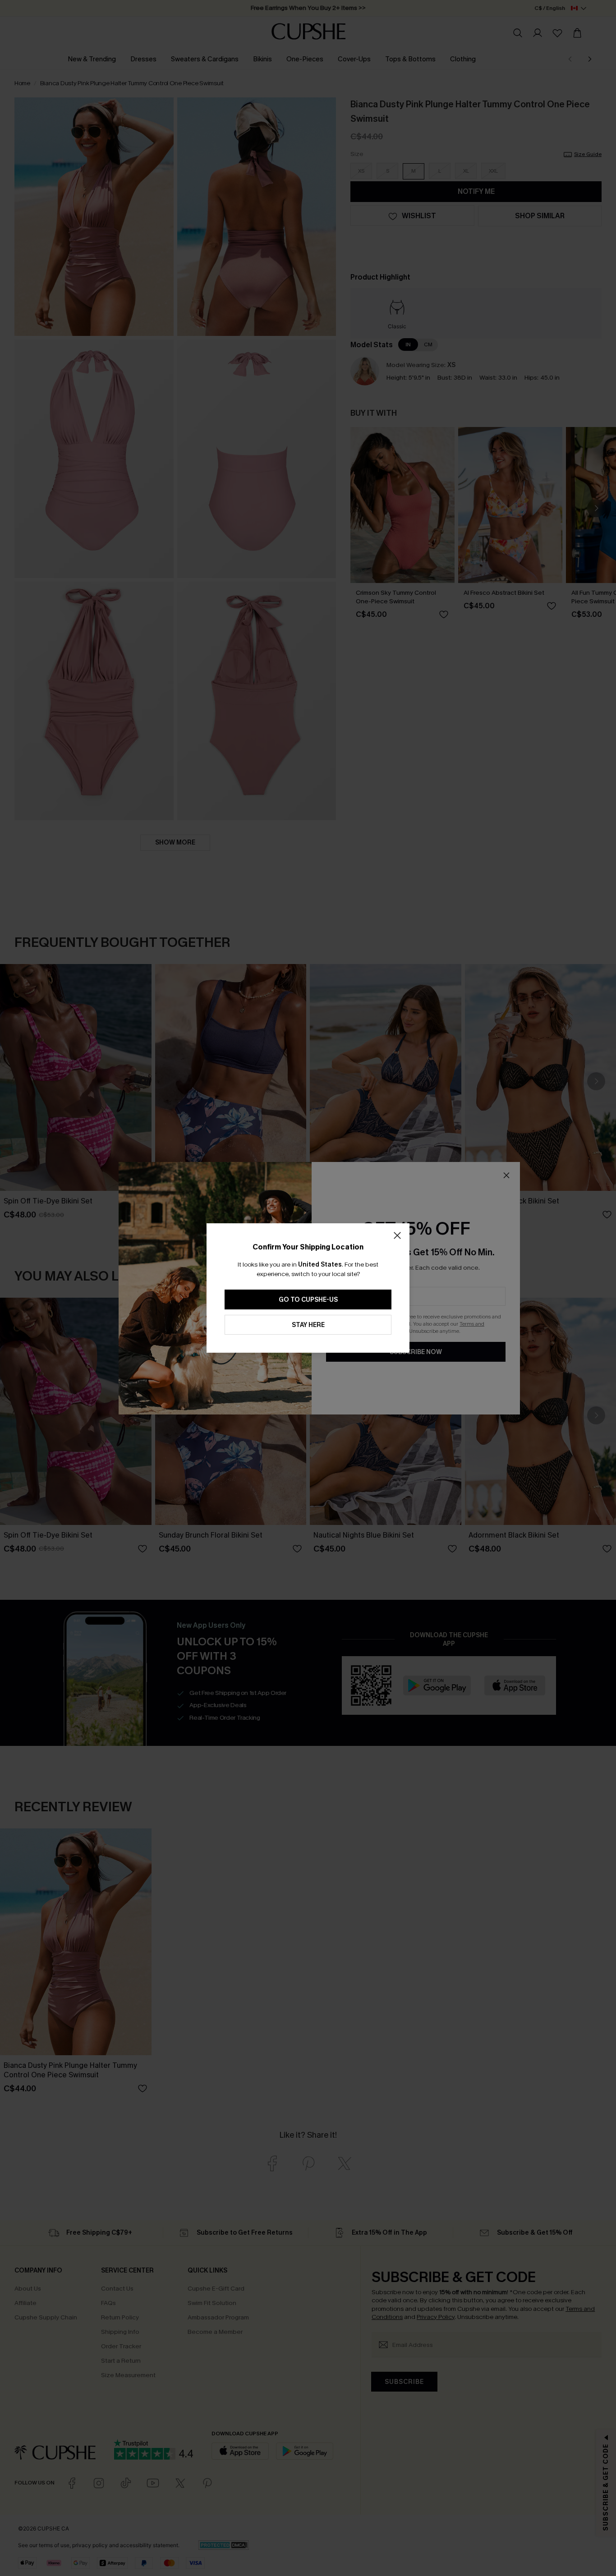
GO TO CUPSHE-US (308, 1300)
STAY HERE (308, 1325)
